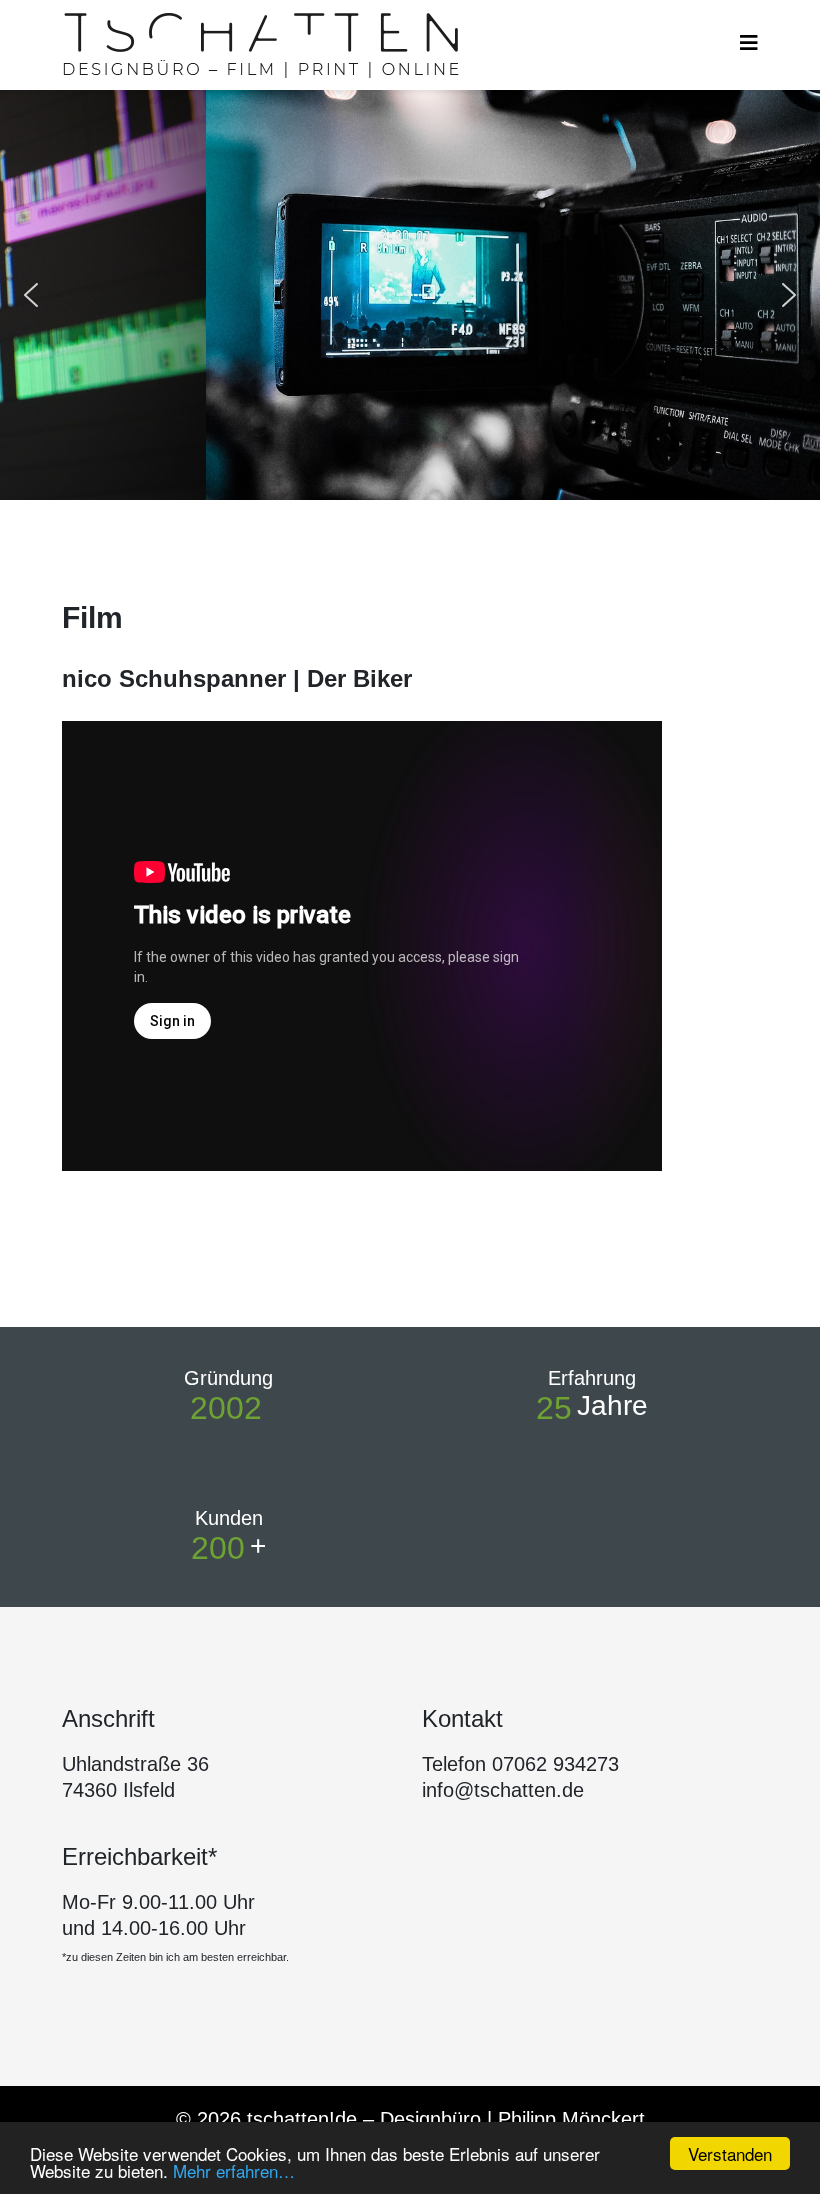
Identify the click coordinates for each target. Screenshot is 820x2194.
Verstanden (730, 2153)
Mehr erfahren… (234, 2170)
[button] (31, 295)
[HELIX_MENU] (749, 43)
